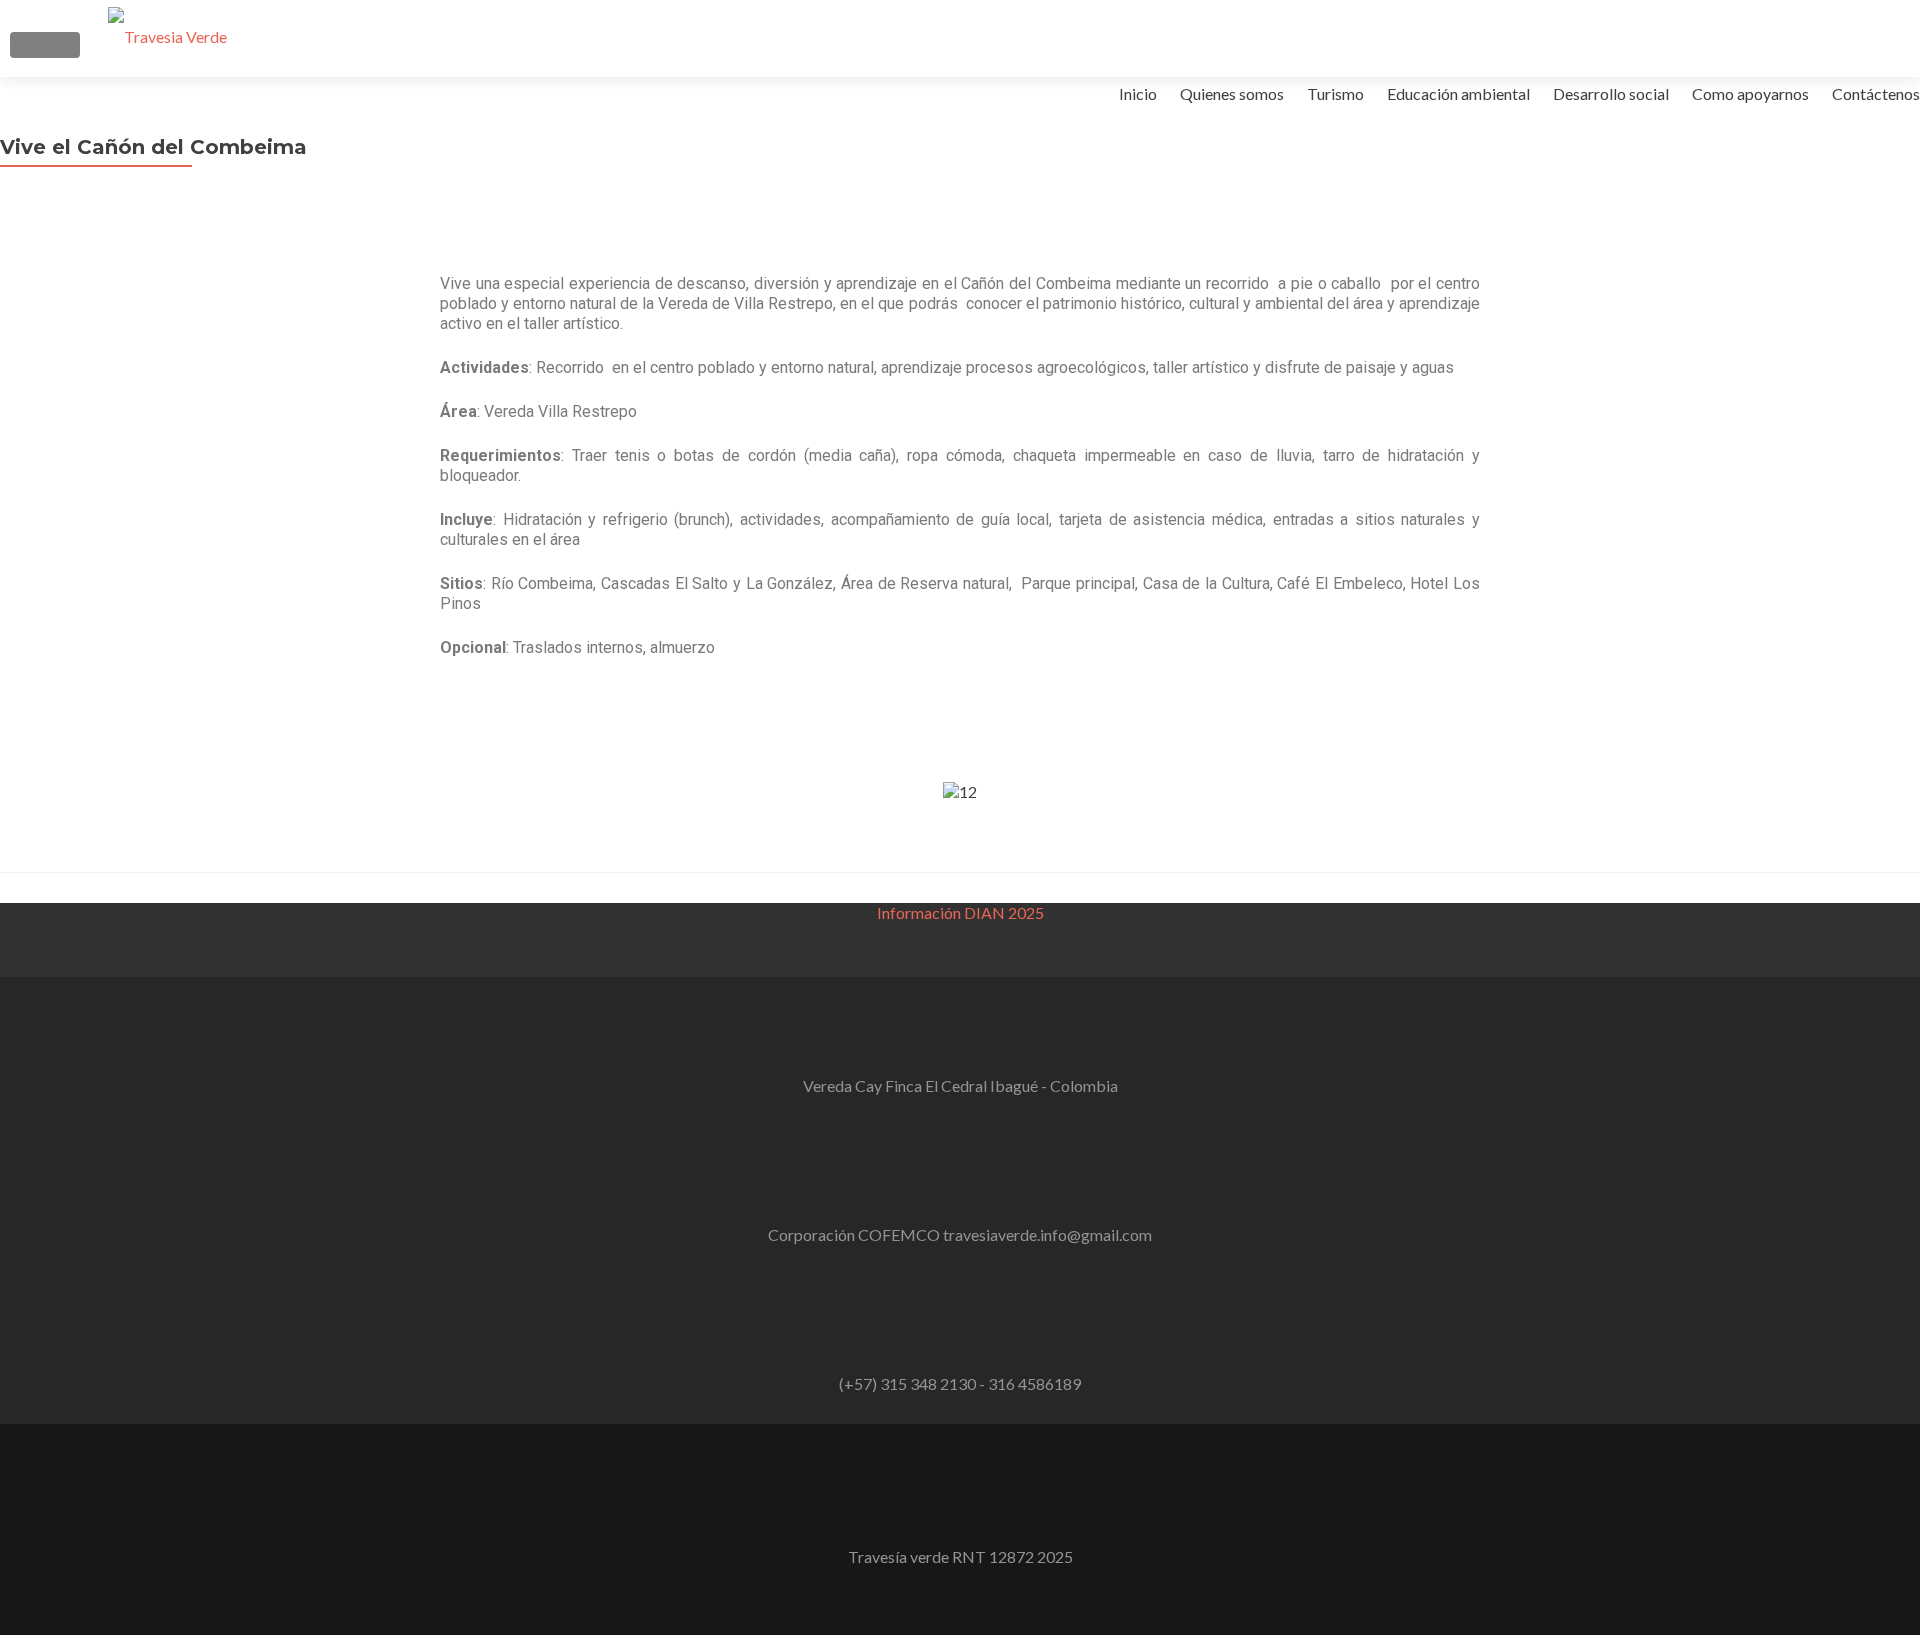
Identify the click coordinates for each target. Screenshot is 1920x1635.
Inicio (1138, 93)
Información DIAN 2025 (960, 912)
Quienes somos (1232, 93)
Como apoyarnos (1750, 93)
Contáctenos (1876, 93)
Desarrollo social (1611, 93)
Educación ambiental (1458, 93)
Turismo (1335, 93)
